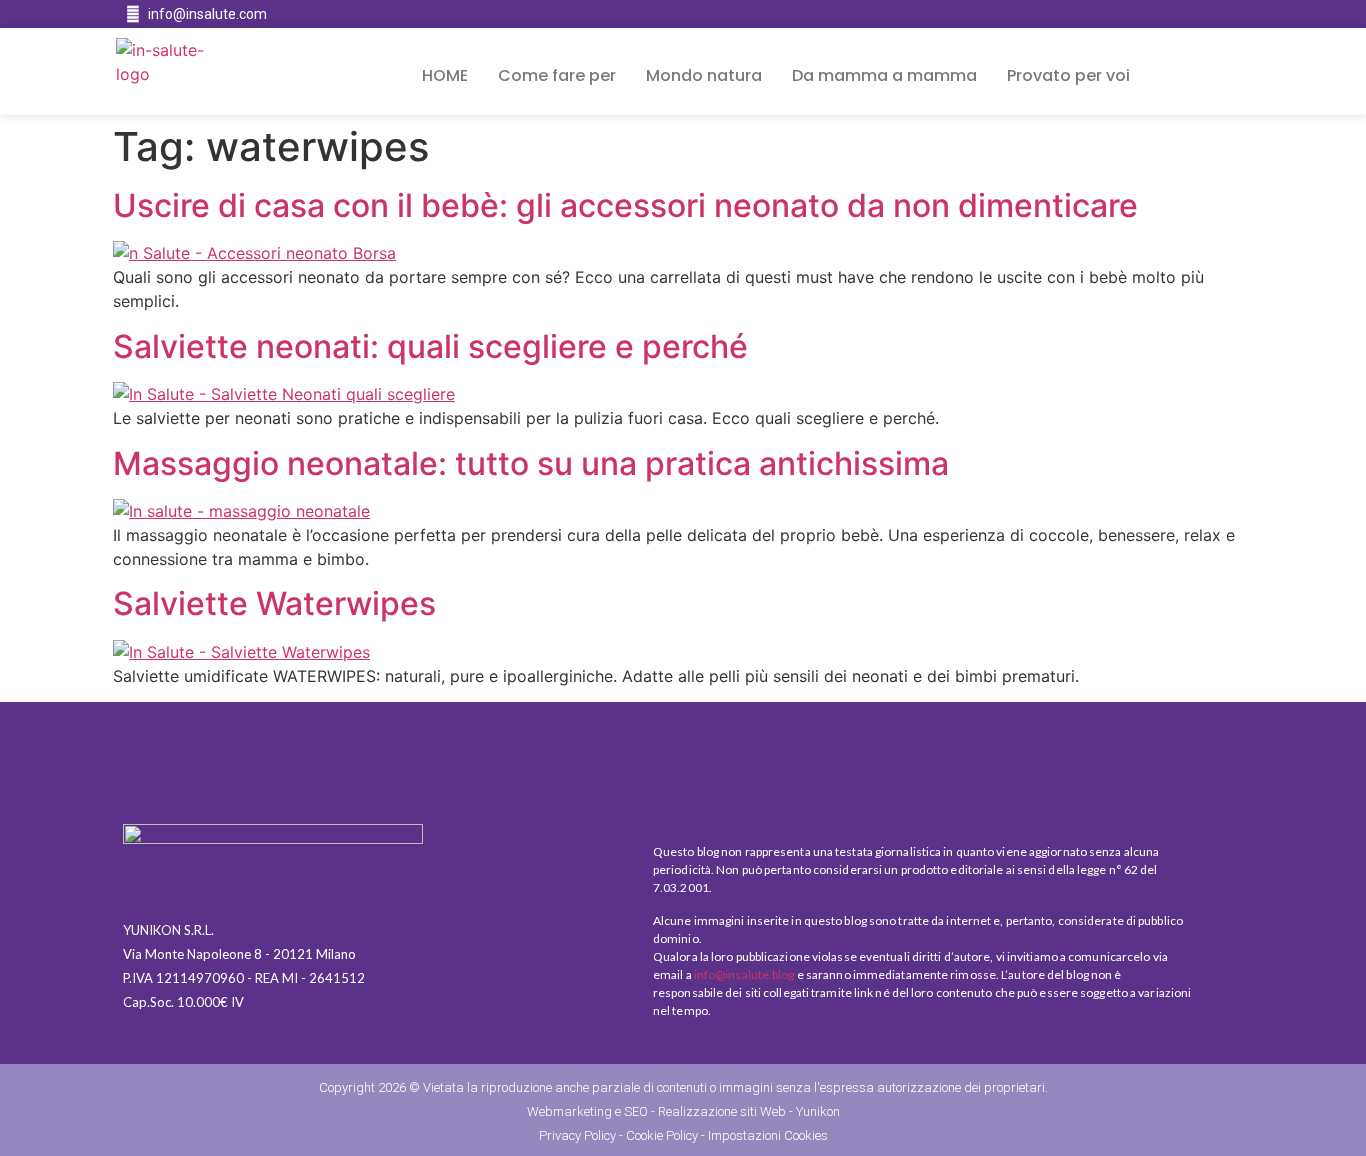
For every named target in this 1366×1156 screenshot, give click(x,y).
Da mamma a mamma (884, 75)
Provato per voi (1068, 75)
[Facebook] (1194, 14)
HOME (445, 75)
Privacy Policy (577, 1135)
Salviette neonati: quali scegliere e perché (430, 346)
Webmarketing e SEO (587, 1111)
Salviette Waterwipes (274, 603)
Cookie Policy (662, 1135)
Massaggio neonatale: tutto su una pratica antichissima (531, 463)
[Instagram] (1227, 14)
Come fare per (557, 75)
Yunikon (818, 1111)
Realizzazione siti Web (722, 1111)
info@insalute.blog (744, 974)
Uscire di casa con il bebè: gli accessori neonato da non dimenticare (625, 205)
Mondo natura (704, 75)
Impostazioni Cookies (768, 1135)
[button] (1200, 76)
